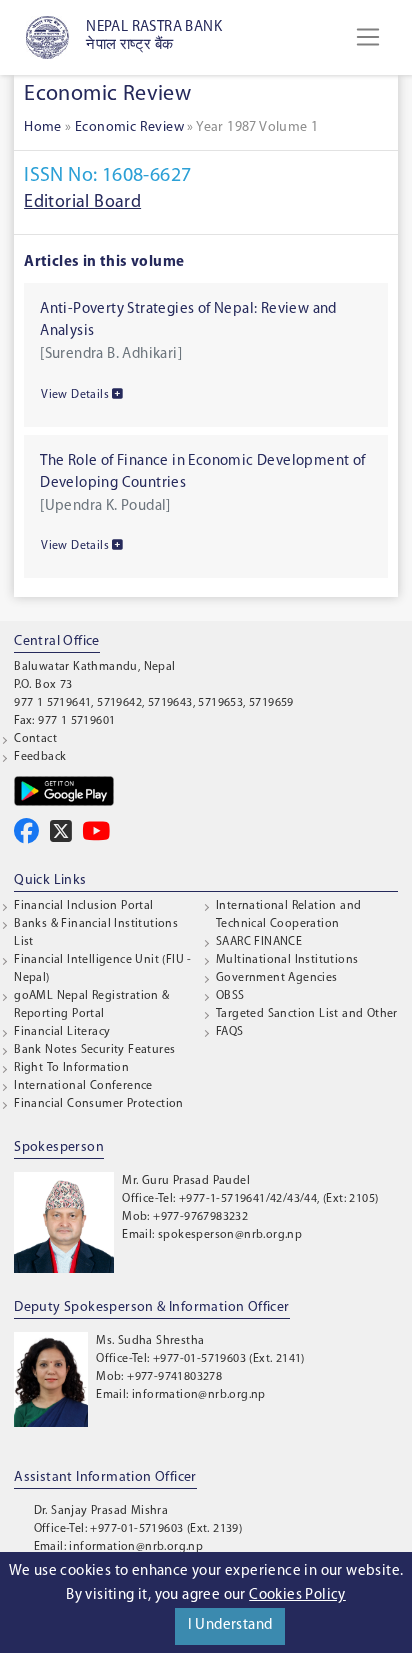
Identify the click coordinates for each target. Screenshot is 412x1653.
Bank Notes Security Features (94, 1050)
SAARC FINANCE (259, 942)
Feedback (40, 757)
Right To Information (71, 1068)
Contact (35, 739)
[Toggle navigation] (368, 37)
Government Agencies (277, 978)
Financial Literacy (62, 1032)
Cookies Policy (297, 1595)
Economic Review (129, 127)
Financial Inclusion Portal (83, 906)
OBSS (230, 996)
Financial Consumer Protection (99, 1104)
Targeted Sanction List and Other (307, 1014)
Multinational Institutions (287, 960)
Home (43, 127)
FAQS (230, 1032)
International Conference (83, 1086)
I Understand (230, 1625)
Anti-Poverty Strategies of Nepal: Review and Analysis (188, 321)
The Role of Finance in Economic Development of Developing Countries (202, 473)
